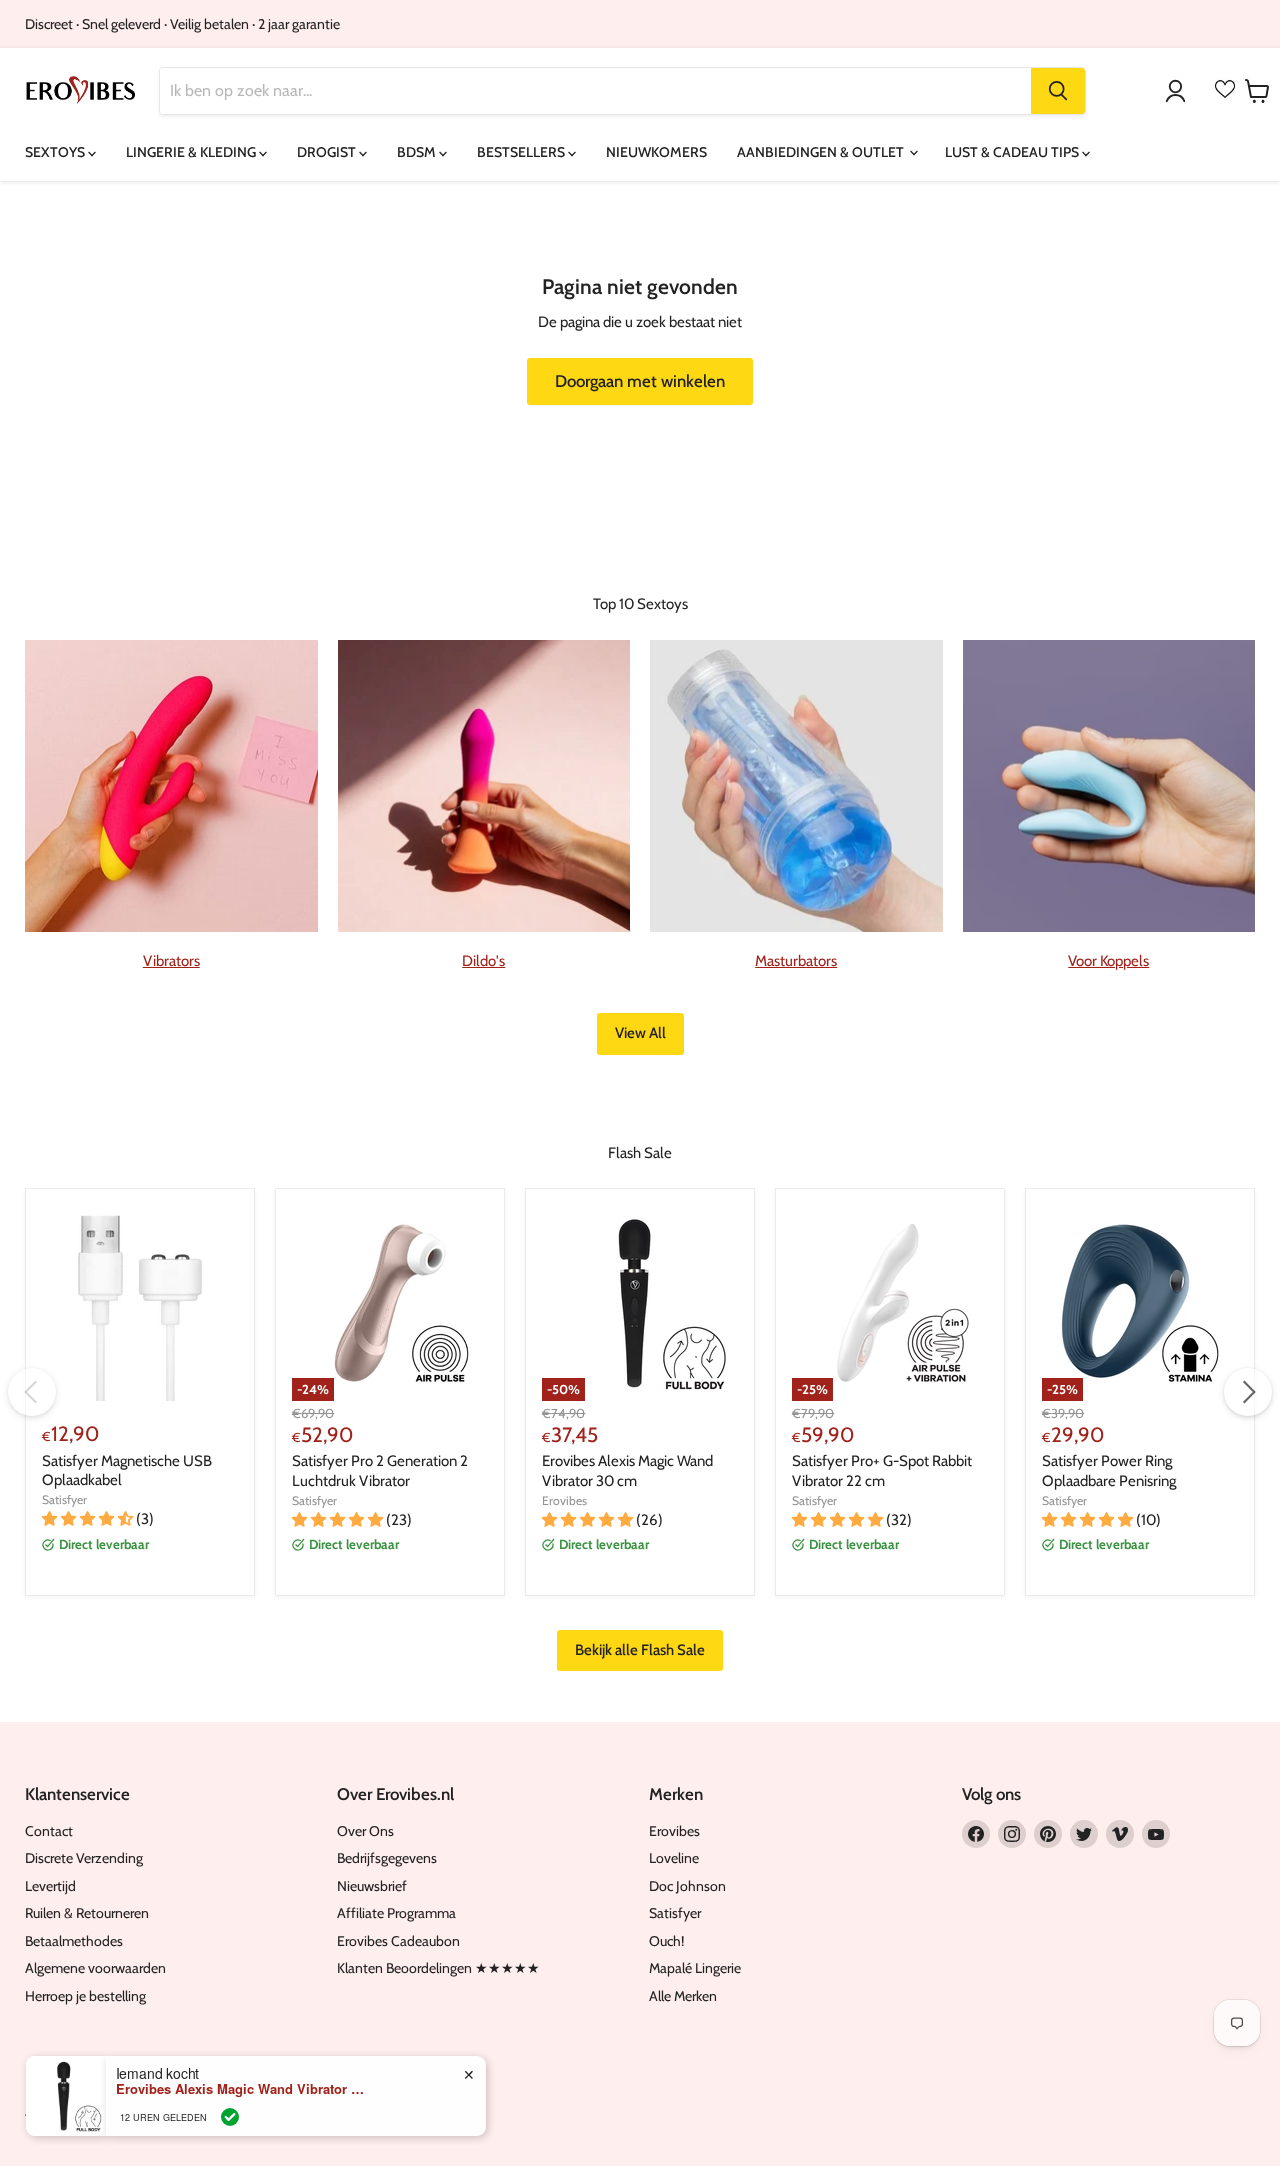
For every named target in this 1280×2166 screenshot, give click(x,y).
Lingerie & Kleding (192, 152)
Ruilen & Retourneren (87, 1913)
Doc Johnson (687, 1886)
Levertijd (50, 1886)
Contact (49, 1831)
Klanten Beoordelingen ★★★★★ (438, 1968)
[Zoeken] (1058, 91)
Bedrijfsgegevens (387, 1858)
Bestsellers (522, 152)
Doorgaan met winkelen (640, 381)
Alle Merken (683, 1996)
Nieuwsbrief (372, 1886)
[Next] (1248, 1392)
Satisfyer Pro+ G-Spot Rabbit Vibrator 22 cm (882, 1471)
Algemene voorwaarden (95, 1968)
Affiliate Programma (396, 1913)
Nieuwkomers (656, 152)
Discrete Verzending (84, 1858)
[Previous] (32, 1392)
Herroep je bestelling (85, 1996)
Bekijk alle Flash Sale (640, 1650)
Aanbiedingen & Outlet (822, 152)
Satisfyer (64, 1499)
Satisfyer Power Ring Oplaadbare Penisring (1109, 1471)
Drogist (328, 152)
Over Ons (365, 1831)
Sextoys (56, 152)
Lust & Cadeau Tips (1013, 152)
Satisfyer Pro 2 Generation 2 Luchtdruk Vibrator (380, 1471)
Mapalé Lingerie (695, 1968)
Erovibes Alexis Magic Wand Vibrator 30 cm (627, 1471)
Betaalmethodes (74, 1941)
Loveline (674, 1858)
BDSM (418, 152)
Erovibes (564, 1500)
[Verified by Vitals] (230, 2117)
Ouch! (666, 1941)
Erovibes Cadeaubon (398, 1941)
